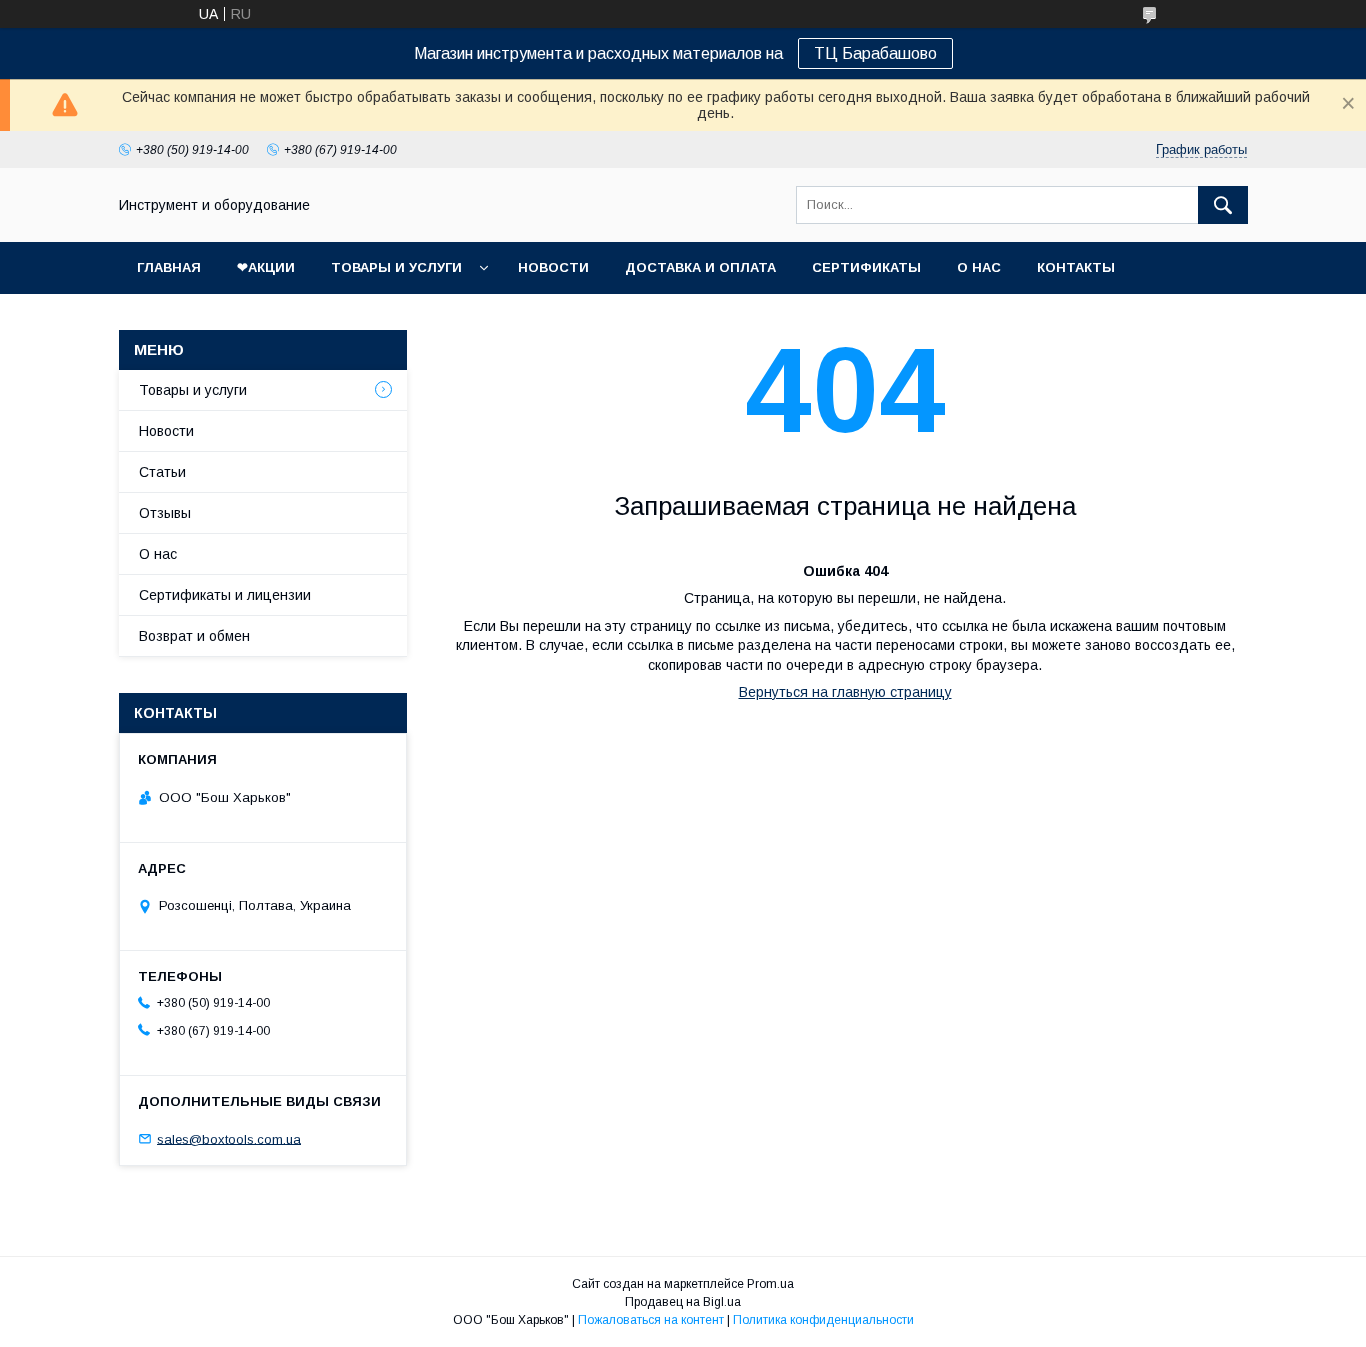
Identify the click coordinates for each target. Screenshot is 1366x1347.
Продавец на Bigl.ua (683, 1302)
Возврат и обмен (194, 636)
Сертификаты (866, 267)
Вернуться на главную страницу (845, 692)
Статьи (162, 472)
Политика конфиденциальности (823, 1320)
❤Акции (266, 267)
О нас (979, 267)
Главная (169, 267)
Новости (553, 267)
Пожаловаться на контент (651, 1320)
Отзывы (165, 513)
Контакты (1076, 267)
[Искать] (1223, 205)
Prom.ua (770, 1284)
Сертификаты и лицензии (225, 595)
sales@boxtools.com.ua (229, 1138)
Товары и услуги (396, 267)
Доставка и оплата (700, 267)
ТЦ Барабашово (875, 53)
